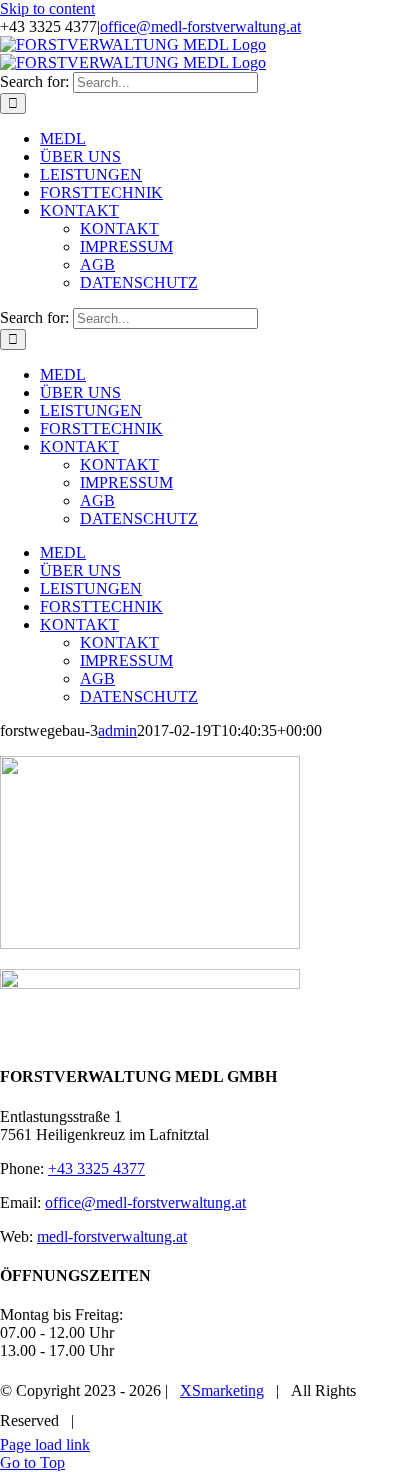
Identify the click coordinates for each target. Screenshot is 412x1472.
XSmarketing (222, 1390)
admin (117, 730)
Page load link (45, 1444)
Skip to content (47, 8)
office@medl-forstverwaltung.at (200, 26)
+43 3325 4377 (96, 1168)
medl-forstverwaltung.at (112, 1236)
